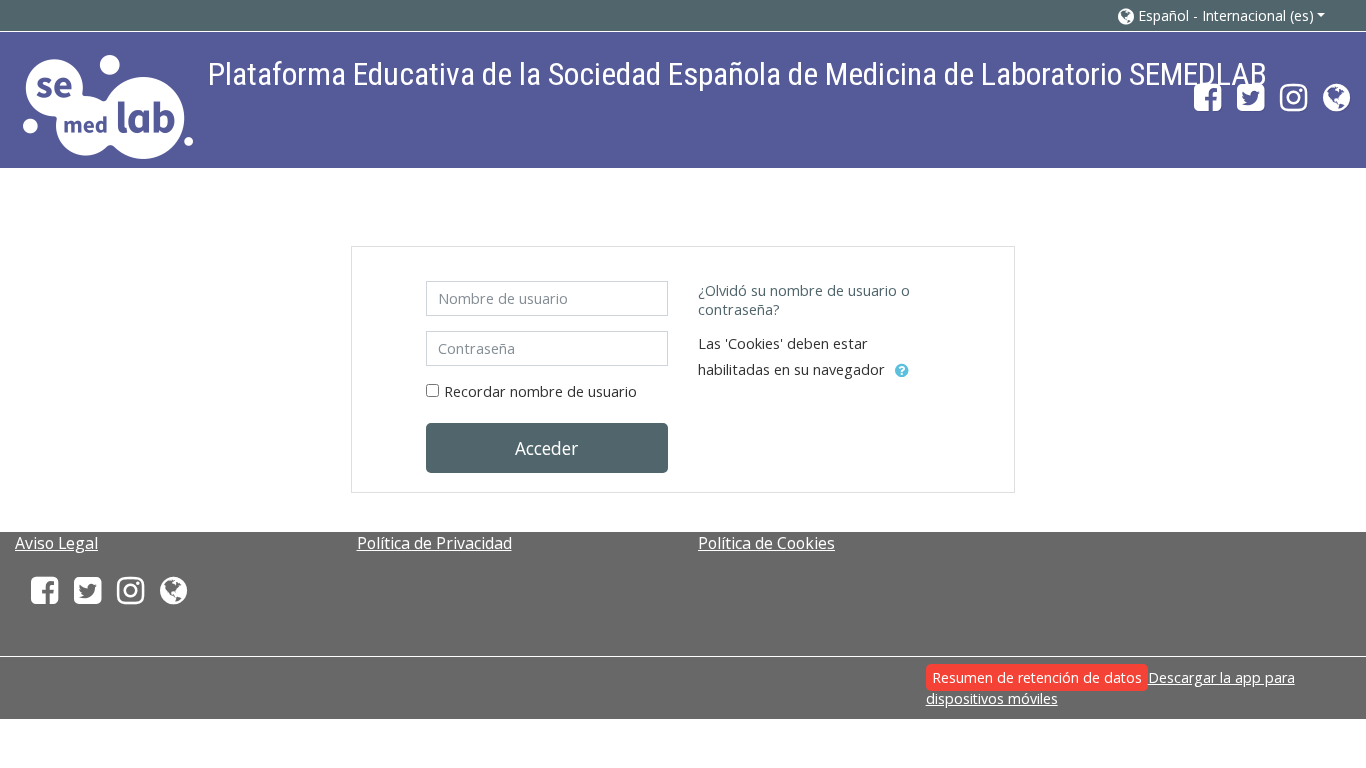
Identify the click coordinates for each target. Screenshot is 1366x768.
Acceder (546, 448)
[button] (1222, 15)
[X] (1250, 103)
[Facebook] (1203, 103)
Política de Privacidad (434, 543)
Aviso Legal (56, 543)
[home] (108, 106)
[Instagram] (1293, 103)
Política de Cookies (766, 543)
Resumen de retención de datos (1037, 677)
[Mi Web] (1340, 103)
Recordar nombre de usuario (540, 391)
